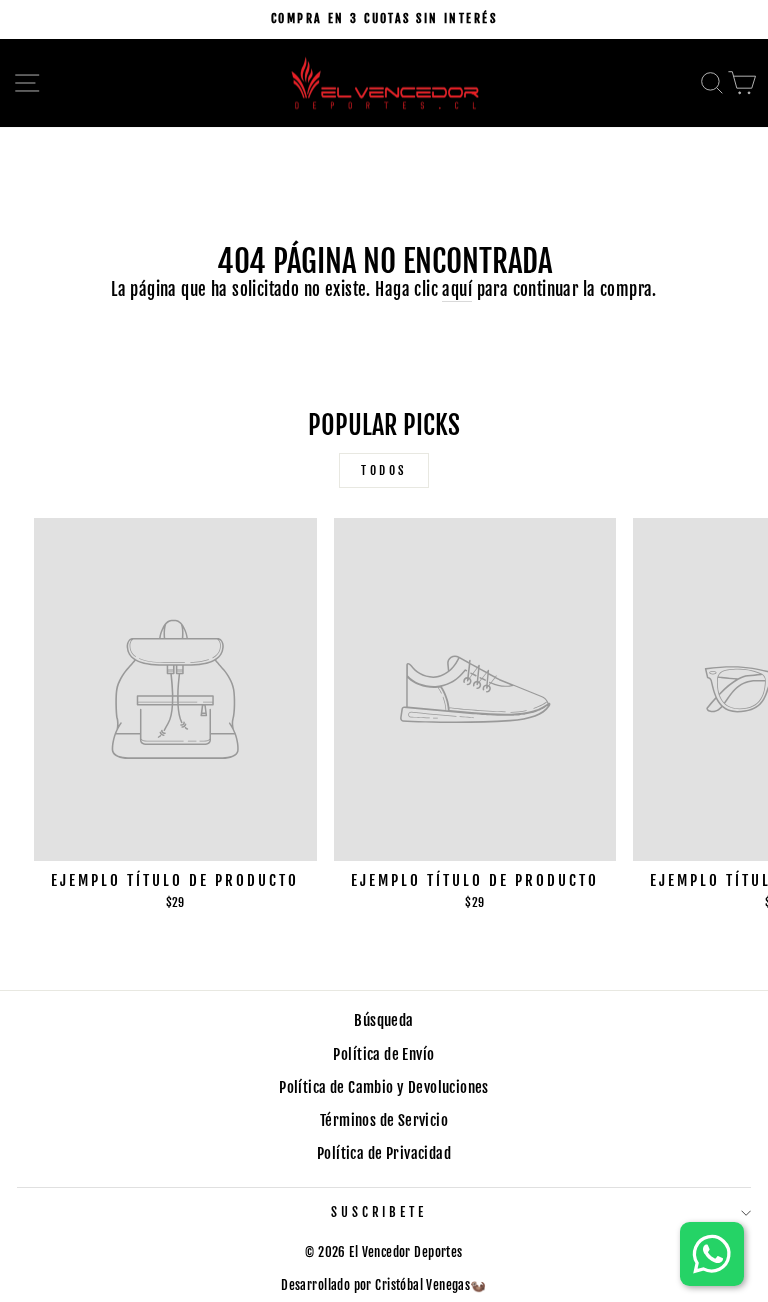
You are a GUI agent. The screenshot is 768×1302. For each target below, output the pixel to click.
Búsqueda (383, 1020)
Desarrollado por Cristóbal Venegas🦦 (384, 1285)
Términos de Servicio (384, 1120)
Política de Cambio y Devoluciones (384, 1087)
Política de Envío (383, 1054)
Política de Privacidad (384, 1153)
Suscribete (379, 1212)
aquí (457, 289)
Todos (384, 470)
